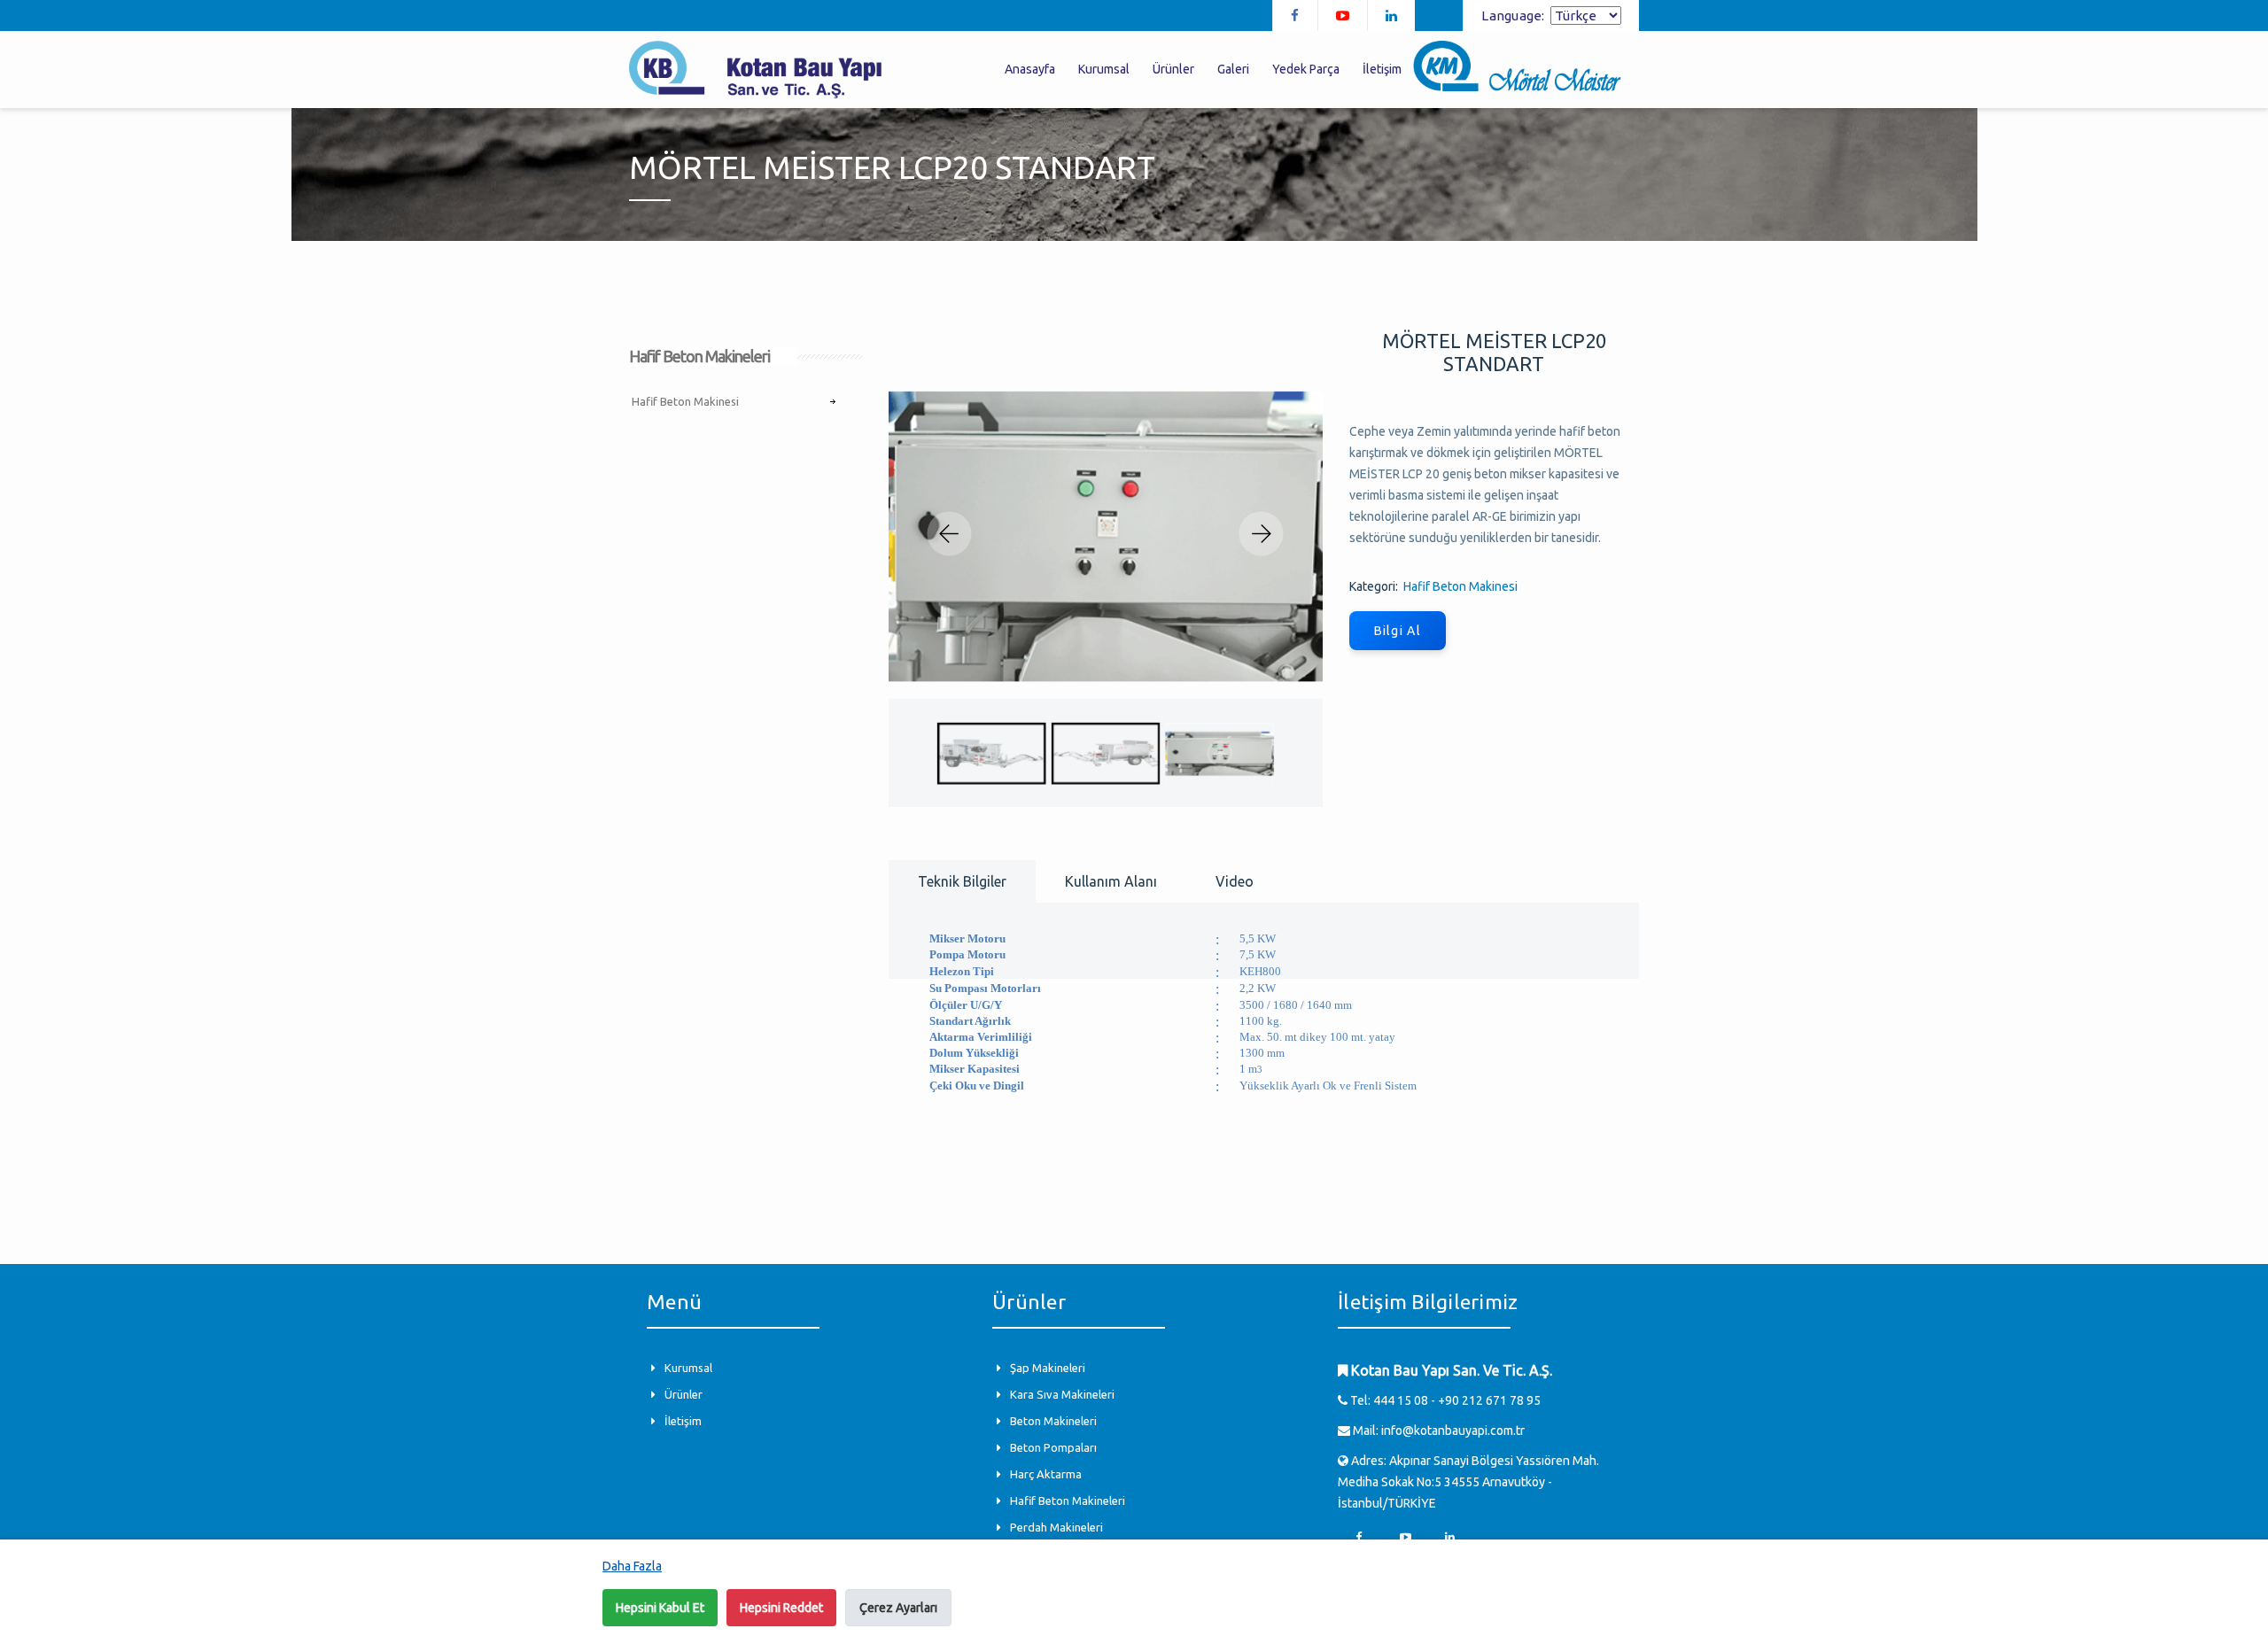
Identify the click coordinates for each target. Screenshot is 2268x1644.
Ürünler (684, 1394)
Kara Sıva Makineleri (1062, 1394)
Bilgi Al (1398, 631)
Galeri (1233, 69)
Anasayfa (1030, 69)
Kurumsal (688, 1368)
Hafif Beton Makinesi (685, 401)
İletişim (683, 1421)
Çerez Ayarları (898, 1608)
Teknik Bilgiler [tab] (962, 881)
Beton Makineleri (1053, 1421)
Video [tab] (1235, 881)
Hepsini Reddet (781, 1608)
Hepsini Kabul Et (660, 1608)
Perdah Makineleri (1056, 1527)
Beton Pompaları (1053, 1447)
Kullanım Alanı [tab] (1111, 881)
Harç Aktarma (1046, 1474)
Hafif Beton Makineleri (1068, 1501)
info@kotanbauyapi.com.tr (1453, 1431)
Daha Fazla (632, 1566)
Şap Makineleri (1048, 1368)
